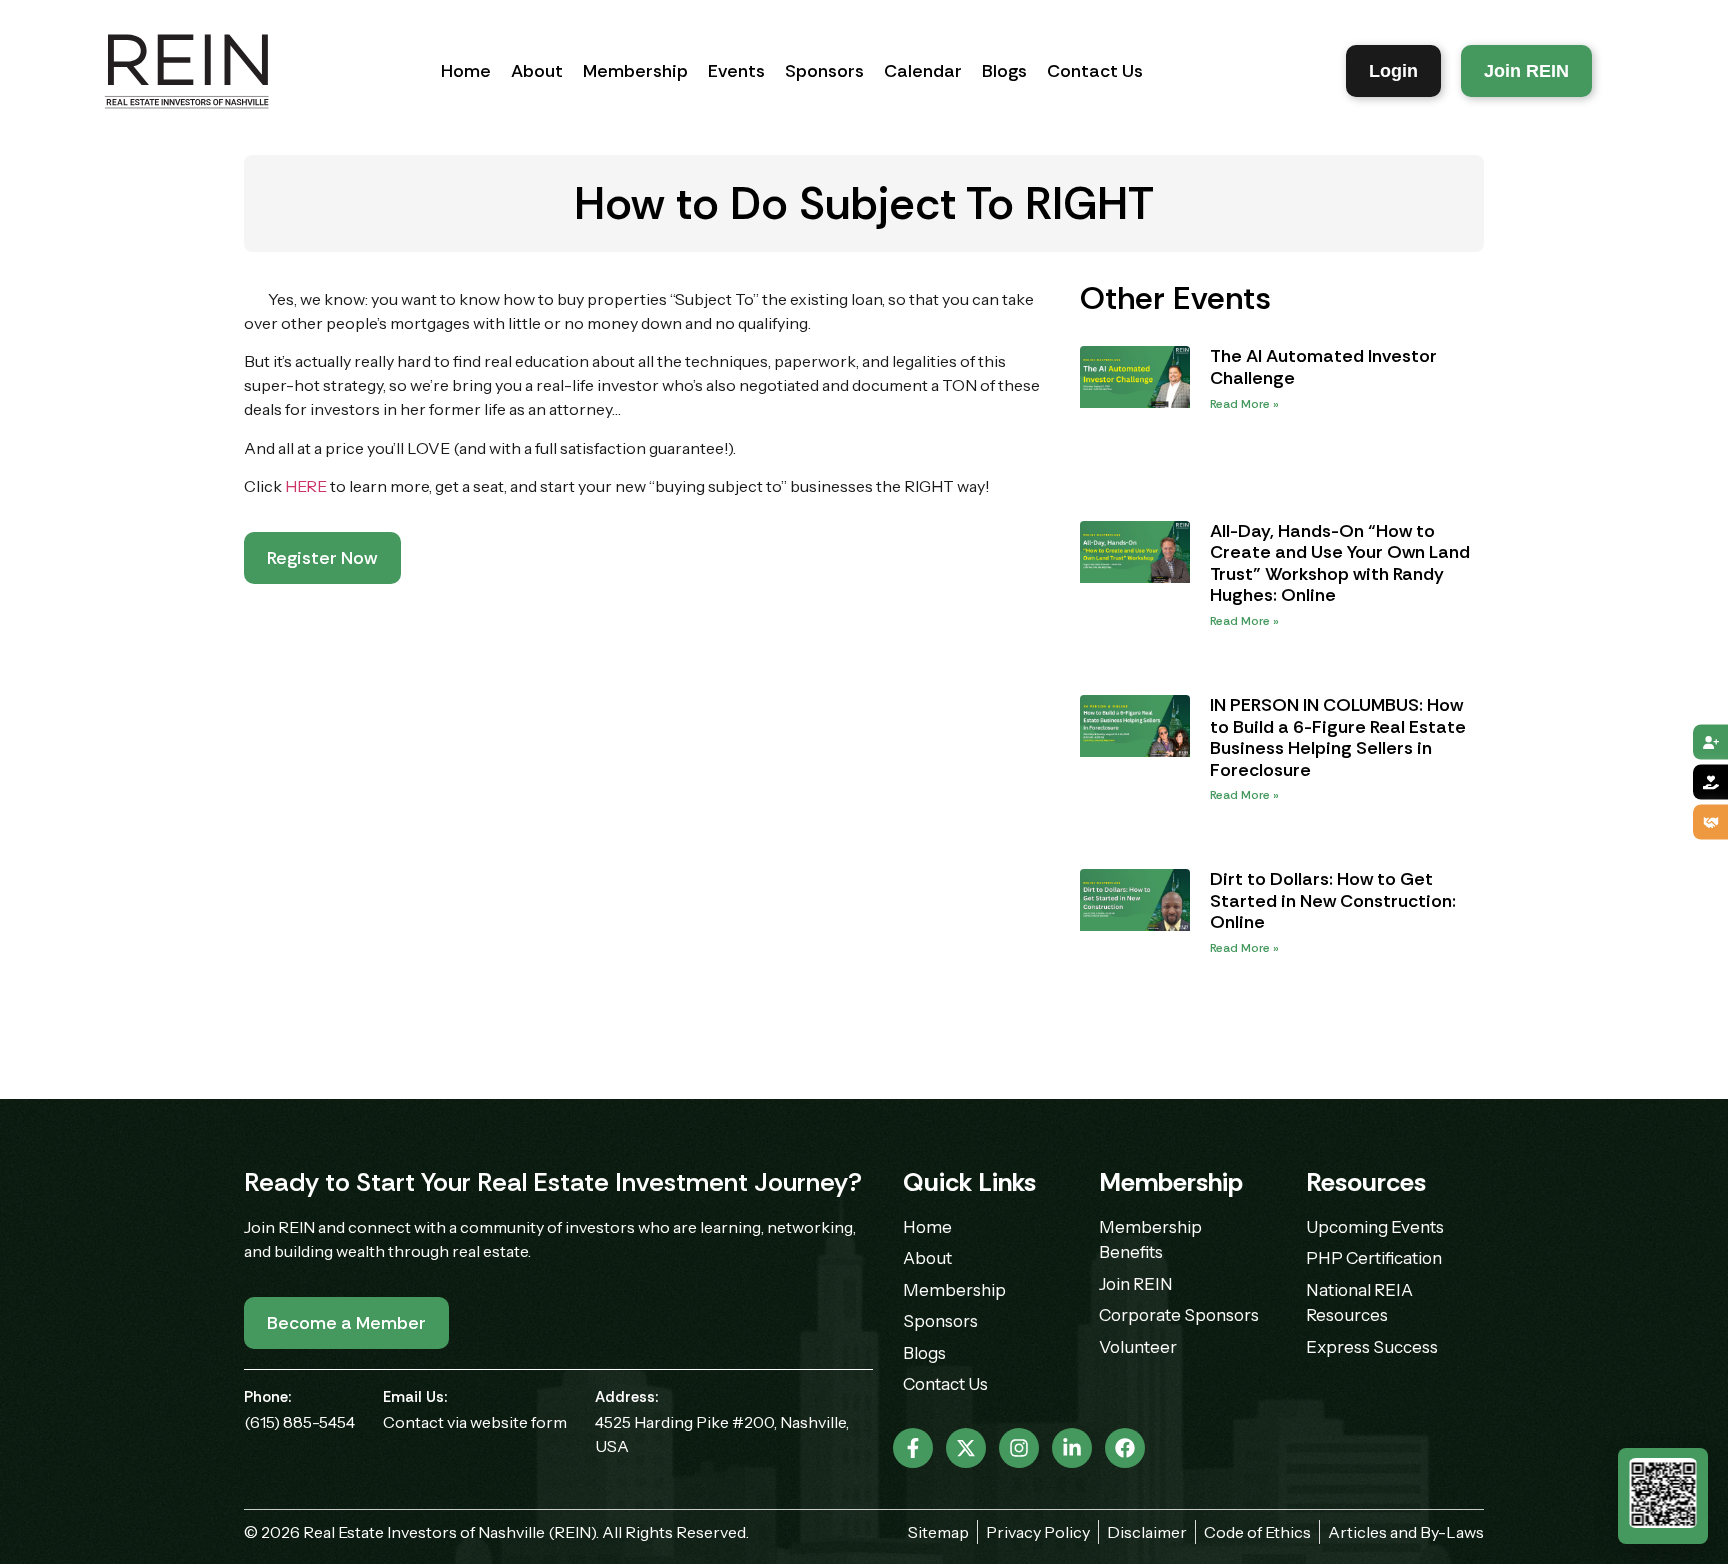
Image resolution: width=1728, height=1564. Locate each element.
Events (736, 71)
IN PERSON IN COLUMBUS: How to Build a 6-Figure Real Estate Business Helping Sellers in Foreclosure (1338, 737)
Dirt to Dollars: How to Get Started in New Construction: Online (1333, 900)
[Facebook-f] (913, 1448)
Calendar (923, 71)
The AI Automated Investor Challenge (1323, 367)
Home (466, 71)
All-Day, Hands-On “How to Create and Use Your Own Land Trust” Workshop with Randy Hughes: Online (1340, 563)
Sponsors (824, 71)
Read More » (1244, 404)
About (537, 71)
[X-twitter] (966, 1448)
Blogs (1004, 71)
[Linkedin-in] (1072, 1448)
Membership (635, 71)
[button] (322, 558)
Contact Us (1095, 71)
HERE (306, 486)
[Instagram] (1019, 1448)
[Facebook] (1125, 1448)
